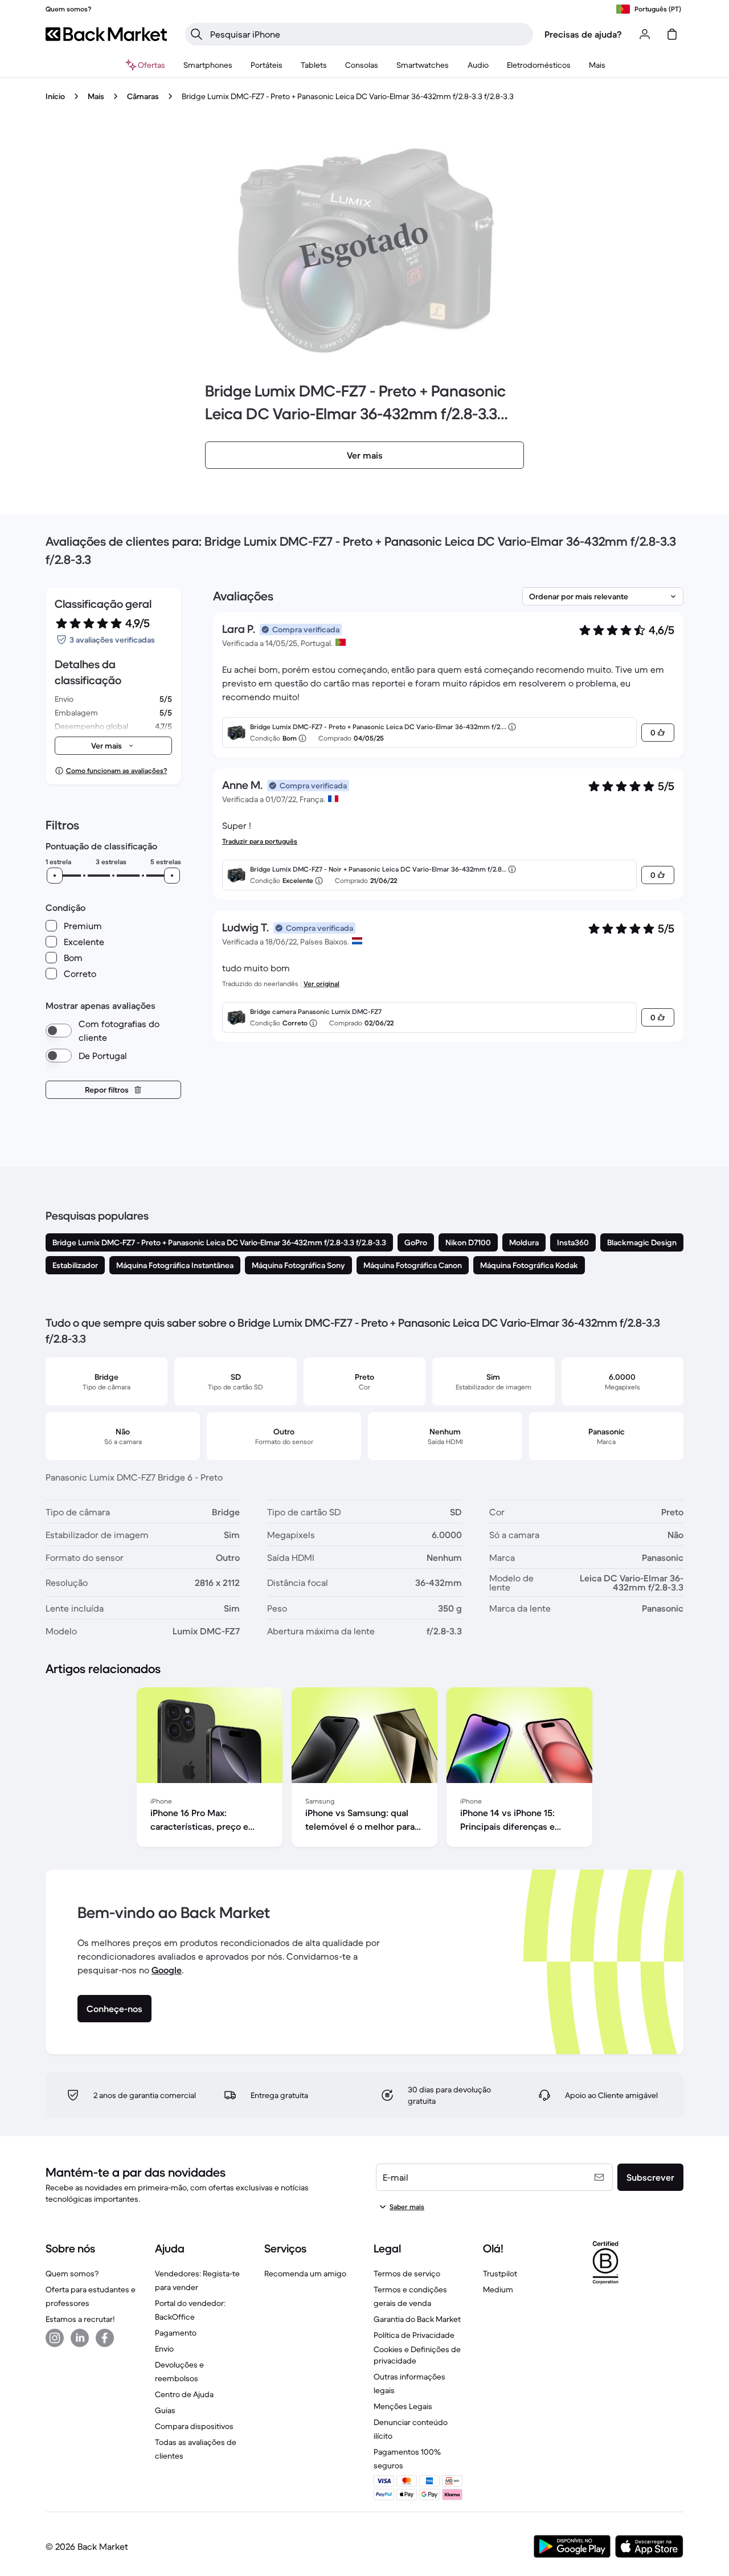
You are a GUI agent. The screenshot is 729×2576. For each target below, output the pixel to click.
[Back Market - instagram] (55, 2338)
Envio (164, 2349)
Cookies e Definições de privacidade (417, 2355)
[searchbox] (368, 34)
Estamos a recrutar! (80, 2319)
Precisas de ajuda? (583, 34)
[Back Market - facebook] (105, 2338)
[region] (364, 1769)
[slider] (55, 876)
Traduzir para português (260, 841)
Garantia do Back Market (417, 2319)
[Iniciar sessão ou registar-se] (645, 34)
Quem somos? (72, 2274)
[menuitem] (208, 65)
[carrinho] (672, 34)
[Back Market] (106, 34)
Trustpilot (500, 2274)
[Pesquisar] (196, 34)
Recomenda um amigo (305, 2274)
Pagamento (176, 2333)
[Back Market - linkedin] (80, 2338)
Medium (498, 2289)
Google (167, 1970)
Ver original (322, 984)
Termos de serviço (407, 2274)
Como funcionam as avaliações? (116, 770)
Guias (165, 2410)
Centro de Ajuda (184, 2394)
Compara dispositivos (194, 2426)
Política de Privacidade (414, 2335)
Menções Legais (403, 2406)
